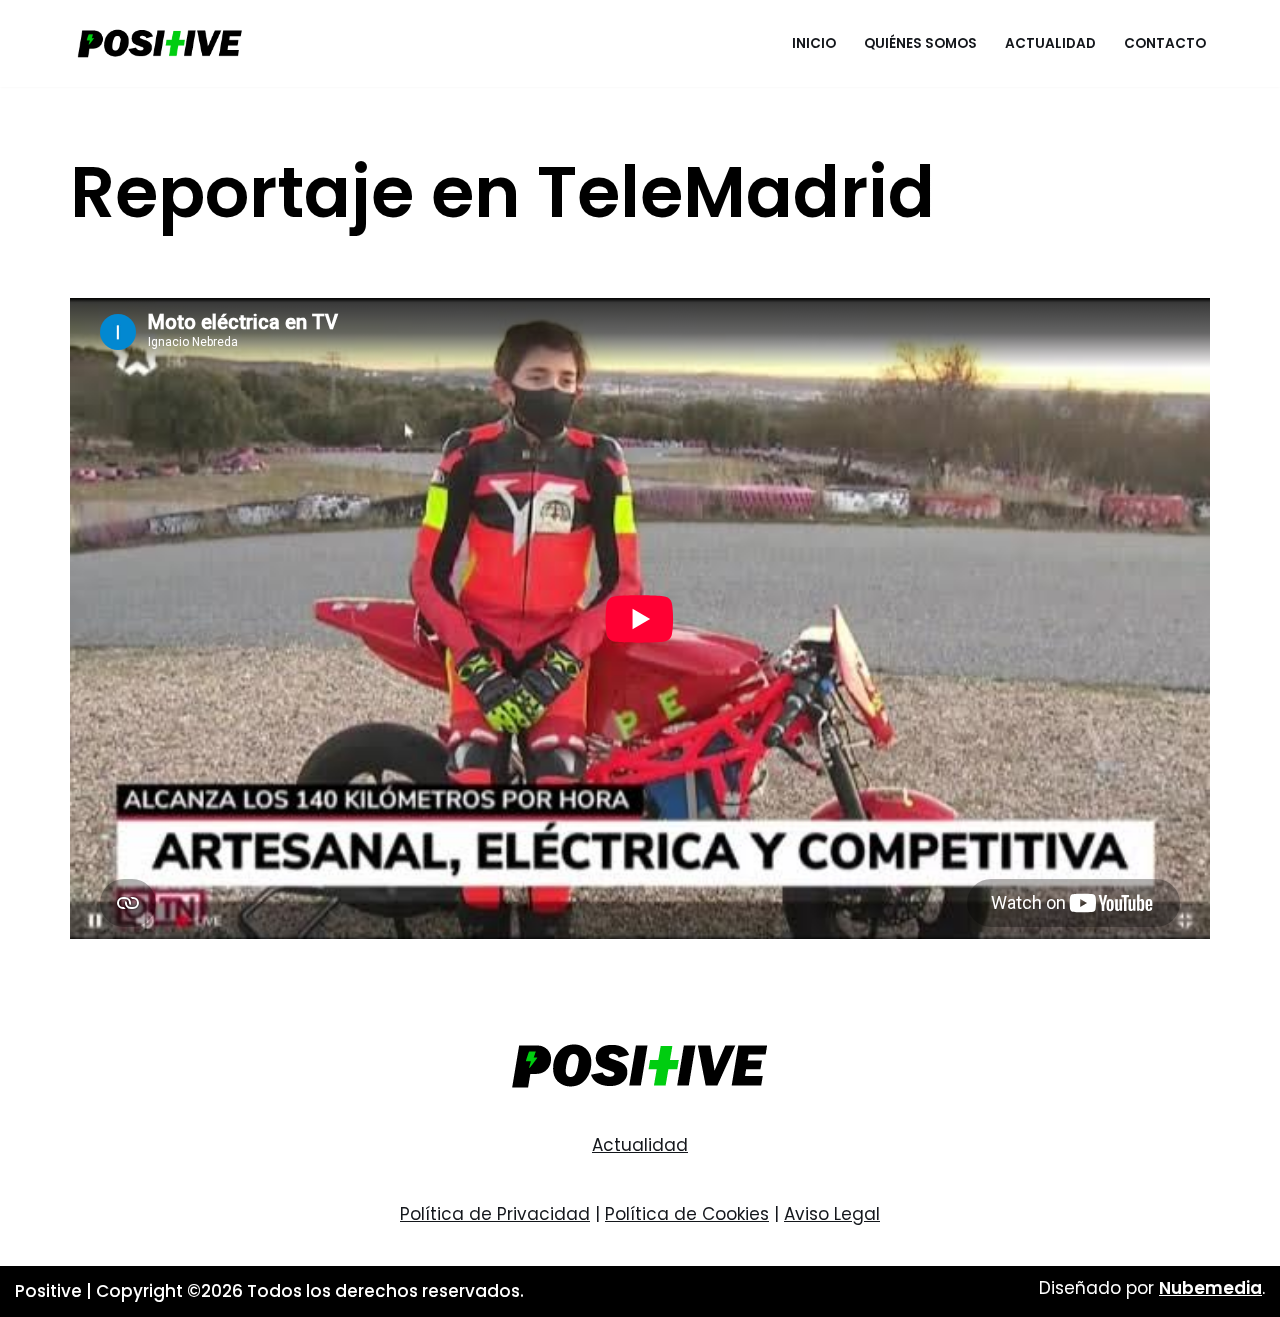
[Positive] (160, 43)
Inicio (814, 43)
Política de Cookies (687, 1214)
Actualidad (1050, 43)
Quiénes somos (920, 43)
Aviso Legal (832, 1214)
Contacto (1165, 43)
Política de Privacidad (495, 1214)
